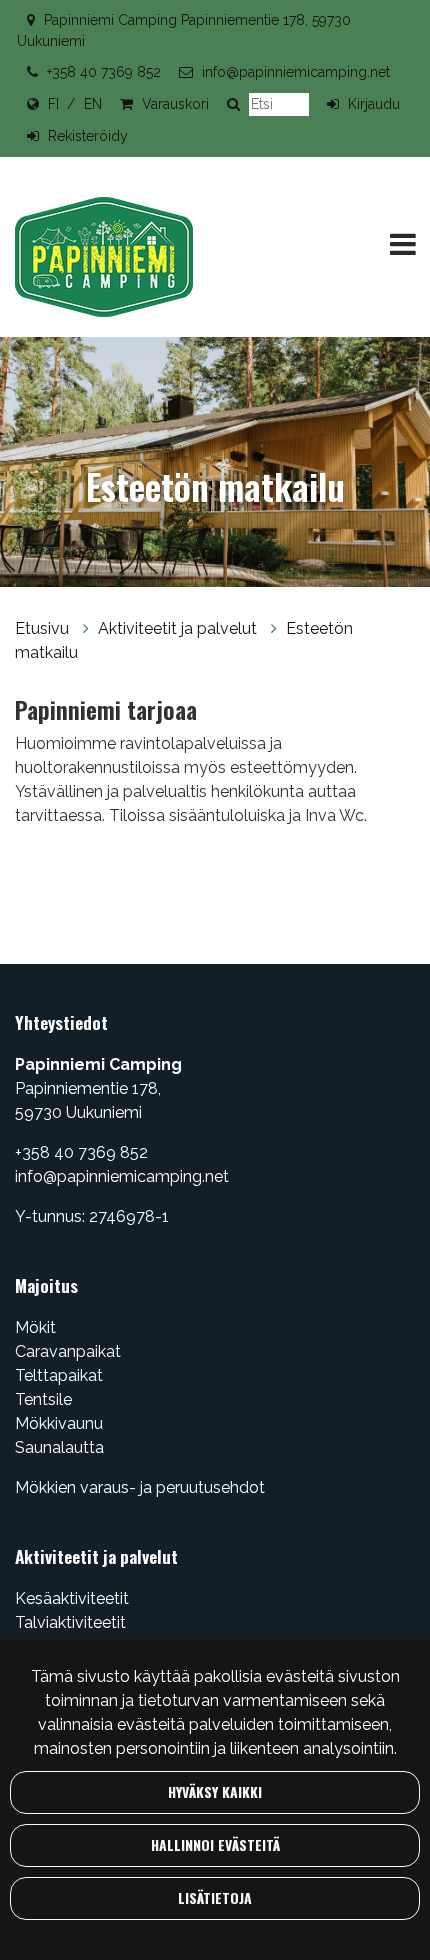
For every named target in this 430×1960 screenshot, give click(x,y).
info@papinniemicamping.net (296, 72)
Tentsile (43, 1399)
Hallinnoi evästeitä (215, 1844)
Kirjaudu (374, 104)
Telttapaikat (59, 1375)
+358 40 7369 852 (104, 72)
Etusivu (44, 628)
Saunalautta (59, 1447)
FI (53, 104)
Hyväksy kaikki (215, 1791)
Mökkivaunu (59, 1423)
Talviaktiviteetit (70, 1622)
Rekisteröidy (88, 136)
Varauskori (175, 104)
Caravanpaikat (68, 1351)
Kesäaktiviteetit (72, 1598)
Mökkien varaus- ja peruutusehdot (140, 1487)
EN (93, 104)
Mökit (35, 1327)
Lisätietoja (215, 1897)
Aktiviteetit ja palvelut (179, 628)
